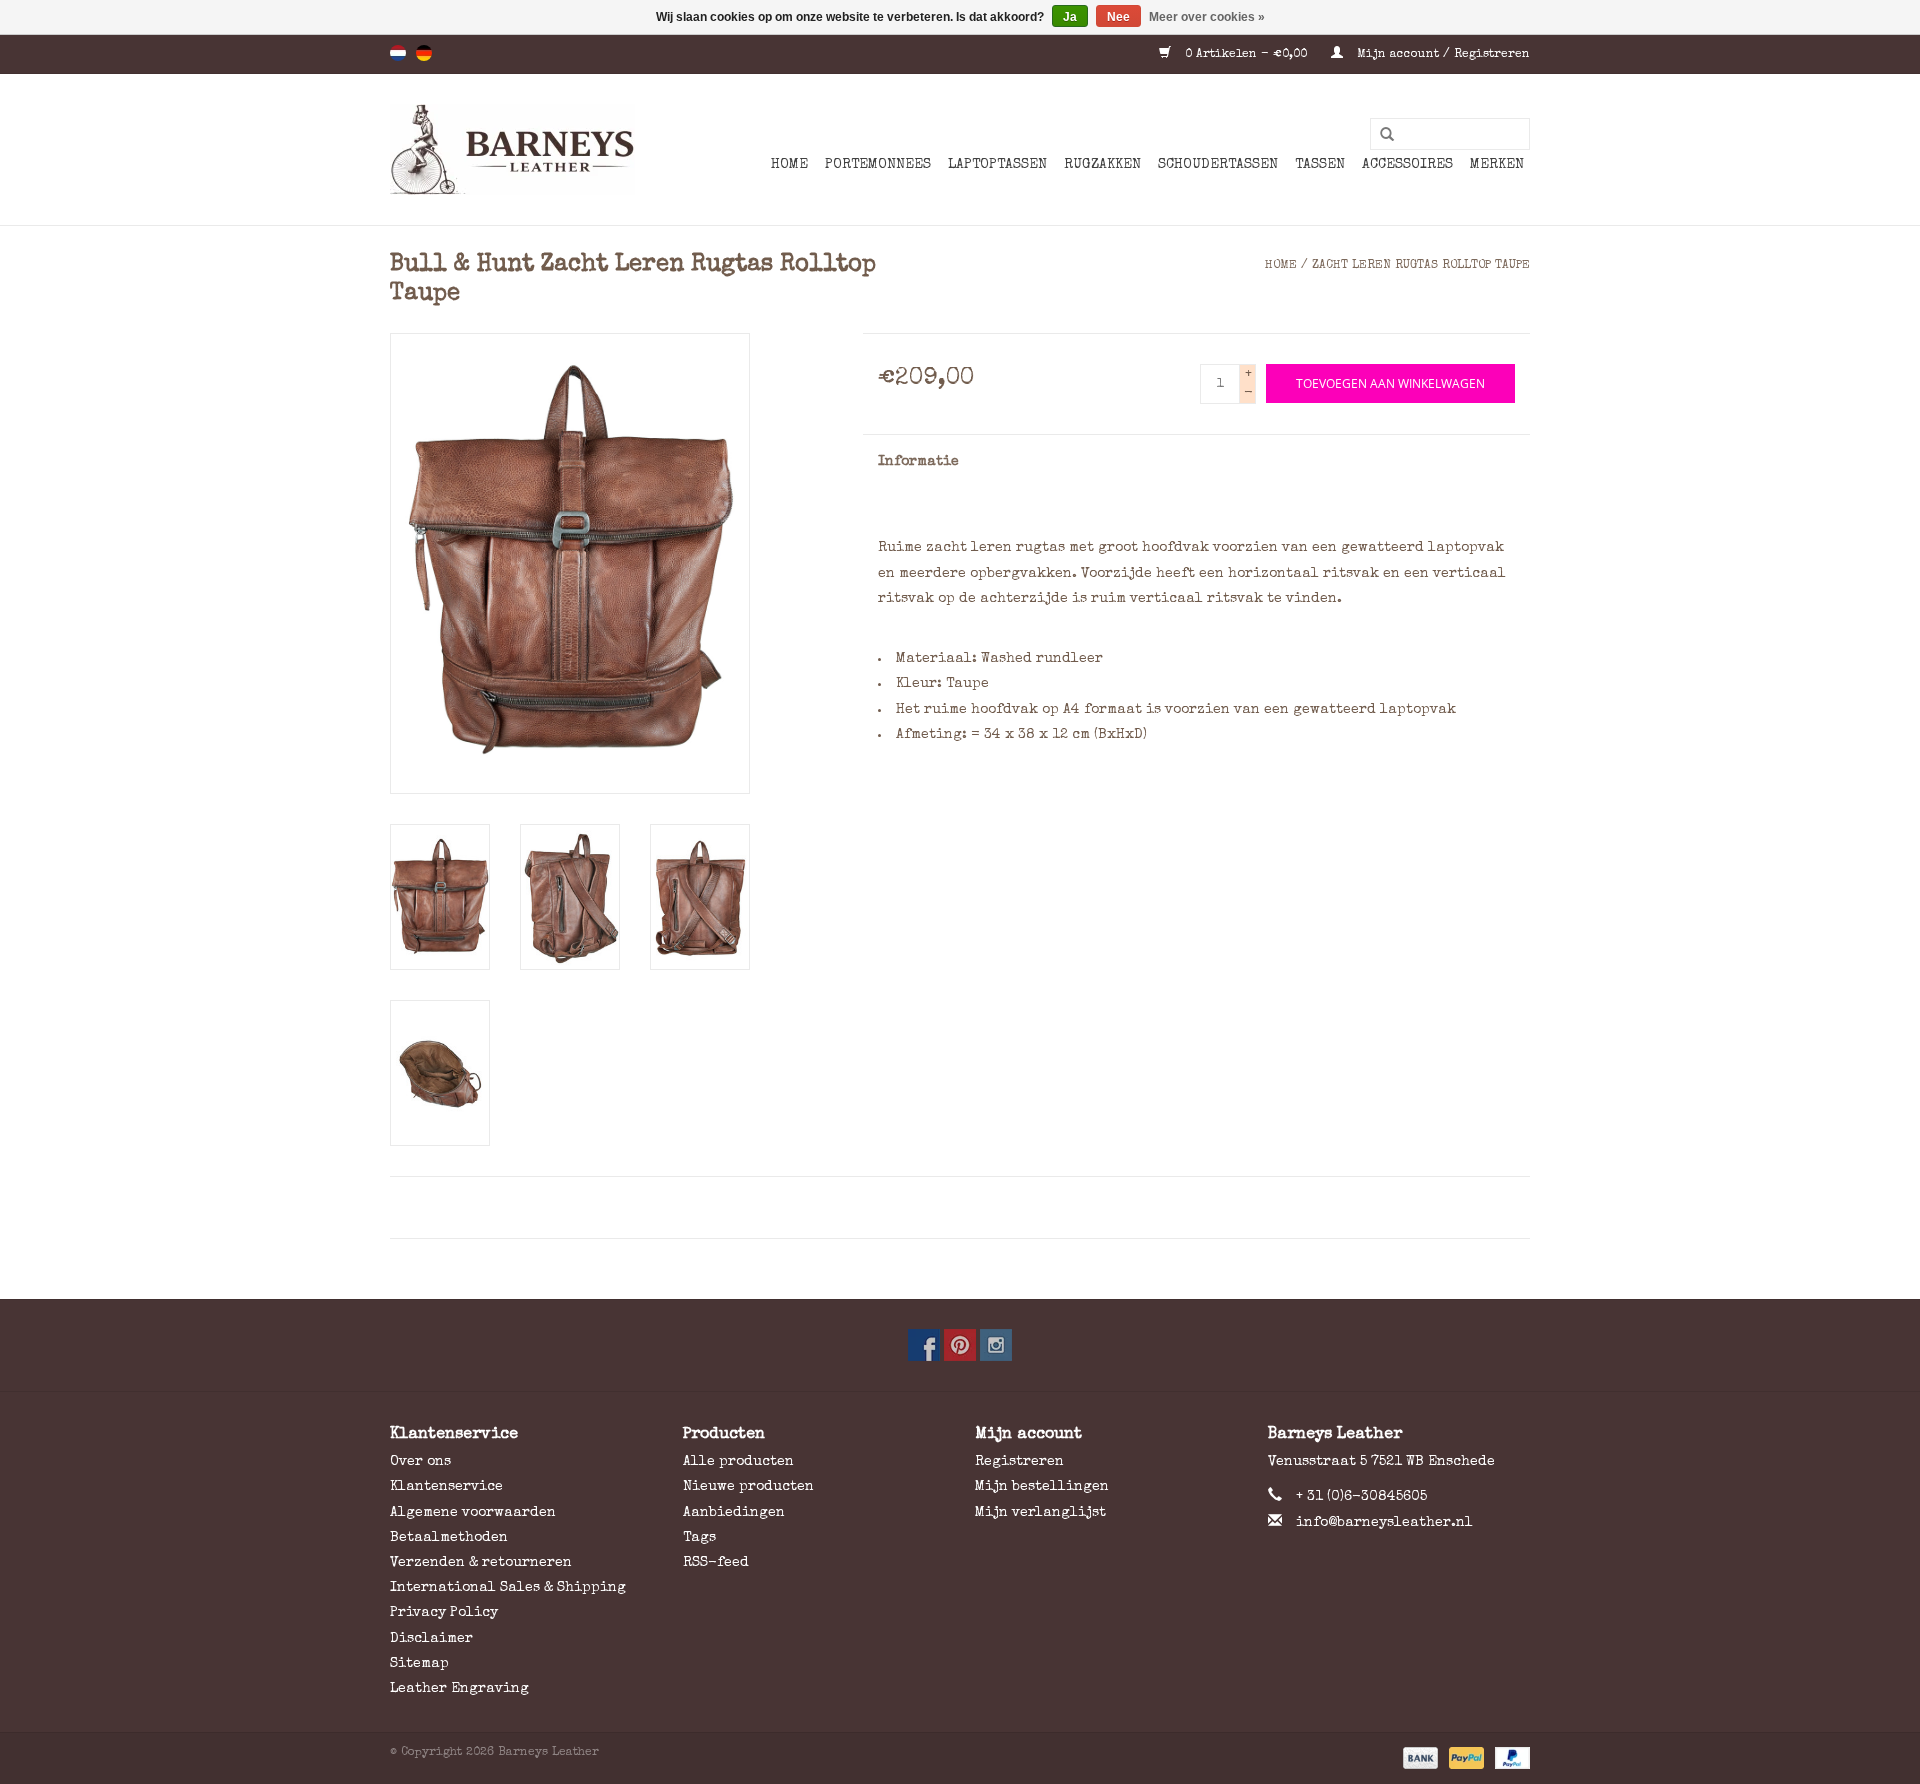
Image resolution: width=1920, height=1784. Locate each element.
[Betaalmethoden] (1419, 1758)
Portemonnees (878, 165)
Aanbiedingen (734, 1513)
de (424, 53)
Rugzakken (1102, 165)
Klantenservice (446, 1487)
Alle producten (738, 1462)
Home (789, 165)
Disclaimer (431, 1639)
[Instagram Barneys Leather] (996, 1345)
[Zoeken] (1380, 135)
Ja (1070, 17)
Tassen (1320, 165)
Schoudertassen (1218, 165)
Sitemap (419, 1664)
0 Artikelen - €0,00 (1246, 55)
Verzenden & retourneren (481, 1563)
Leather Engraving (459, 1689)
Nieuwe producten (748, 1487)
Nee (1118, 17)
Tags (699, 1538)
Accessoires (1407, 165)
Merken (1497, 165)
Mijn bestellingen (1042, 1487)
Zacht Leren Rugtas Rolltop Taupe (1421, 266)
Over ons (420, 1462)
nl (398, 53)
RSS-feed (716, 1563)
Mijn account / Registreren (1441, 55)
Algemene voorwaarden (473, 1513)
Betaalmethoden (449, 1538)
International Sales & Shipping (508, 1588)
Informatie (918, 462)
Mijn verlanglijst (1040, 1513)
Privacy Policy (444, 1613)
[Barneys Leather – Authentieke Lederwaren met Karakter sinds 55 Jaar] (512, 149)
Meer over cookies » (1207, 17)
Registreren (1019, 1462)
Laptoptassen (997, 165)
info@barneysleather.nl (1384, 1523)
